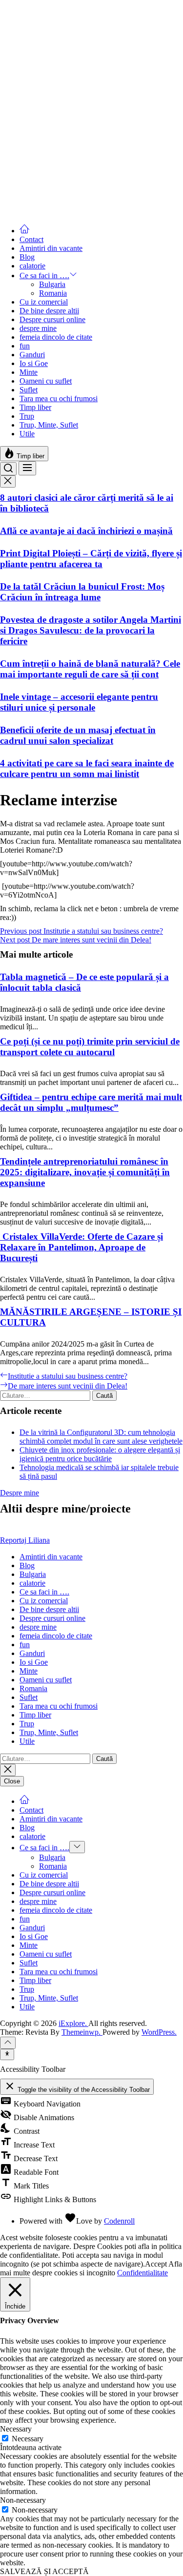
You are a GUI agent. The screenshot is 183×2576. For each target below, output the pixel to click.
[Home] (24, 231)
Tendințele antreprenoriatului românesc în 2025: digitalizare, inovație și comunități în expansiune (85, 1172)
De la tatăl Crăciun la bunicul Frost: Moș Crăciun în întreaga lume (82, 592)
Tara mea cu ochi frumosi (59, 399)
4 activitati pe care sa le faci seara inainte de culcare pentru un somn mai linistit (87, 768)
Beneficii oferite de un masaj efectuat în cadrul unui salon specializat (78, 735)
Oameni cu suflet (46, 381)
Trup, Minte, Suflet (49, 425)
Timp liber (35, 407)
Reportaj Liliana (25, 1540)
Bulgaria (52, 284)
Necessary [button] (16, 2429)
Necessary (28, 2439)
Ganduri (32, 355)
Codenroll (119, 2221)
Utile (27, 434)
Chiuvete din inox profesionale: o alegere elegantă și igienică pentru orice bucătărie (100, 1454)
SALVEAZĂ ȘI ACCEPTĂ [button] (44, 2571)
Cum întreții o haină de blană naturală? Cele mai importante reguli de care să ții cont (90, 669)
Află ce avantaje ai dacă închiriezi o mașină (86, 531)
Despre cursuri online (52, 319)
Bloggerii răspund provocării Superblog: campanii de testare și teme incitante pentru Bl (86, 162)
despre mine (38, 328)
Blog (27, 257)
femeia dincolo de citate (56, 337)
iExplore (13, 4)
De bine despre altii (49, 311)
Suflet (29, 390)
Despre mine (20, 1493)
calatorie (32, 266)
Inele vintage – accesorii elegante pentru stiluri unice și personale (79, 702)
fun (25, 346)
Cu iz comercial (44, 302)
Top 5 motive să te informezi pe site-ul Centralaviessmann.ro (75, 47)
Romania (53, 293)
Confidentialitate (142, 2273)
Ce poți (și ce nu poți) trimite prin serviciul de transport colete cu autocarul (90, 1047)
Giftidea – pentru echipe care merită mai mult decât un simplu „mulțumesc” (91, 1102)
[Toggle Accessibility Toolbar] (7, 2054)
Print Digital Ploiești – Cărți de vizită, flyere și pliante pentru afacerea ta (91, 559)
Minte (29, 372)
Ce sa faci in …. (44, 276)
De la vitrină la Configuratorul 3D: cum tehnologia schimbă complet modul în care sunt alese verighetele (101, 1437)
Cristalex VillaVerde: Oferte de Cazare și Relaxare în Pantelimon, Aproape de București (81, 1247)
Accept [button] (156, 2264)
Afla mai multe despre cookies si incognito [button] (91, 2268)
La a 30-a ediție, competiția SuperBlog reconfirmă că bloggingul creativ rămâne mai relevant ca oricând (90, 85)
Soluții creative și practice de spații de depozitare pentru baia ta (74, 124)
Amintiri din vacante (51, 248)
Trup (27, 416)
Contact (31, 239)
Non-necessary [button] (23, 2500)
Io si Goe (34, 363)
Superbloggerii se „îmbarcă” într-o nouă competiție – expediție (81, 201)
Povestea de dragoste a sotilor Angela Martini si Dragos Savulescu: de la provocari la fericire (91, 630)
